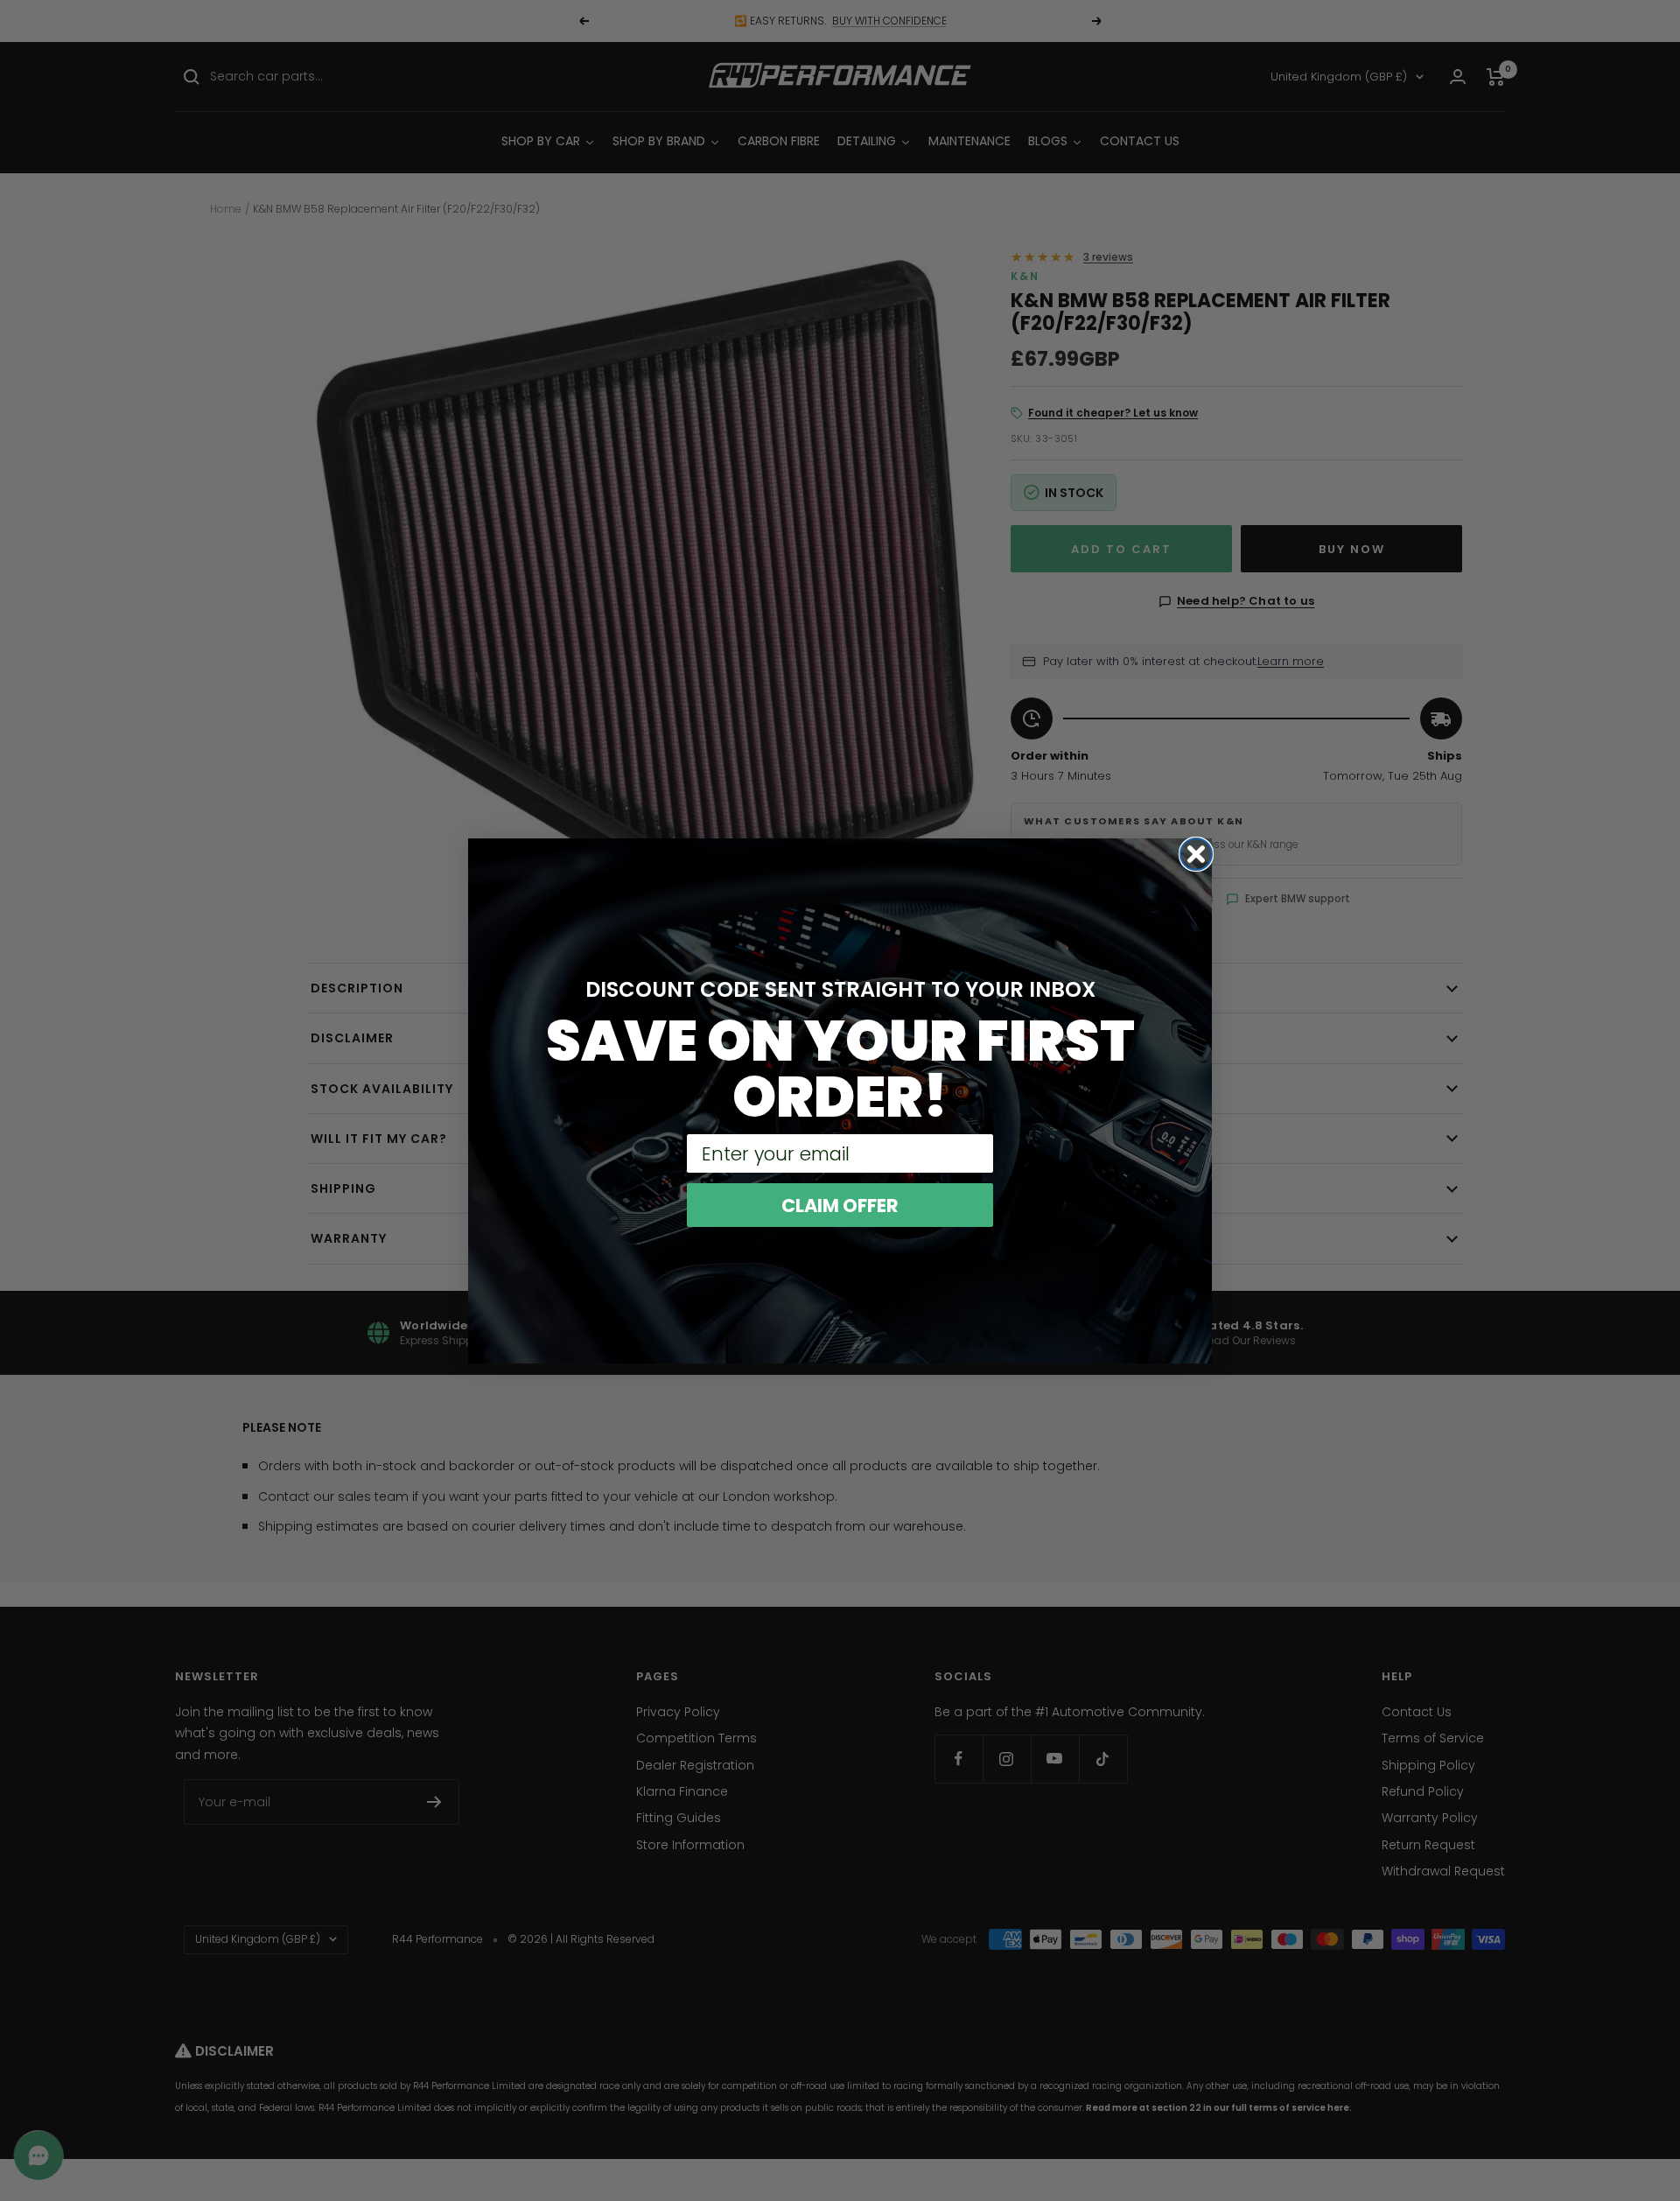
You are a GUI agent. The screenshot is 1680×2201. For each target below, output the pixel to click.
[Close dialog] (1196, 854)
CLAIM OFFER (840, 1206)
